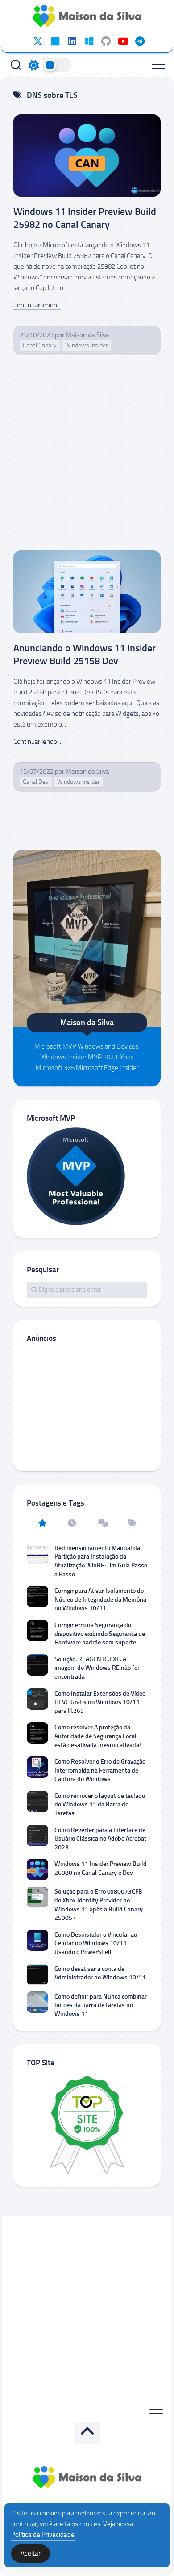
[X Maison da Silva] (38, 41)
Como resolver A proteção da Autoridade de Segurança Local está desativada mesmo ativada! (98, 1736)
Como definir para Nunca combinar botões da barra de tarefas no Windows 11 (101, 2005)
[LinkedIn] (72, 41)
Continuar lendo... (37, 305)
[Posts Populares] (42, 1524)
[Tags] (133, 1524)
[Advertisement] (87, 460)
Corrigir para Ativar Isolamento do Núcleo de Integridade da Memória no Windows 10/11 (100, 1599)
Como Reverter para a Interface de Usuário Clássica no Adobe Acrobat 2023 (100, 1839)
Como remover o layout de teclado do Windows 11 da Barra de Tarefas (100, 1805)
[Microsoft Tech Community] (55, 41)
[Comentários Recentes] (102, 1524)
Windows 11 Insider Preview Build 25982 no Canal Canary (85, 218)
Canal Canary (40, 345)
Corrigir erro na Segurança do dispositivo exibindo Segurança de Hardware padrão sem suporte (100, 1634)
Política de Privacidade (43, 2535)
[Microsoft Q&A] (89, 41)
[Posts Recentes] (72, 1524)
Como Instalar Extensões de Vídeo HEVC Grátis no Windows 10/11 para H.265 (100, 1702)
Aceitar (31, 2553)
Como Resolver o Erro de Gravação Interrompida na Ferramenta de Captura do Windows (100, 1770)
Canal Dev (36, 782)
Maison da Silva (87, 335)
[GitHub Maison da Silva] (106, 41)
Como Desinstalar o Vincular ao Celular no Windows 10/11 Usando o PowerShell (96, 1943)
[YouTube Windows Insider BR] (123, 41)
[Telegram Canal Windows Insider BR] (140, 41)
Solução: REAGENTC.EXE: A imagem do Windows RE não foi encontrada (97, 1668)
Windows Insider (87, 345)
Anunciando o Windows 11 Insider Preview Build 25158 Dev (85, 654)
